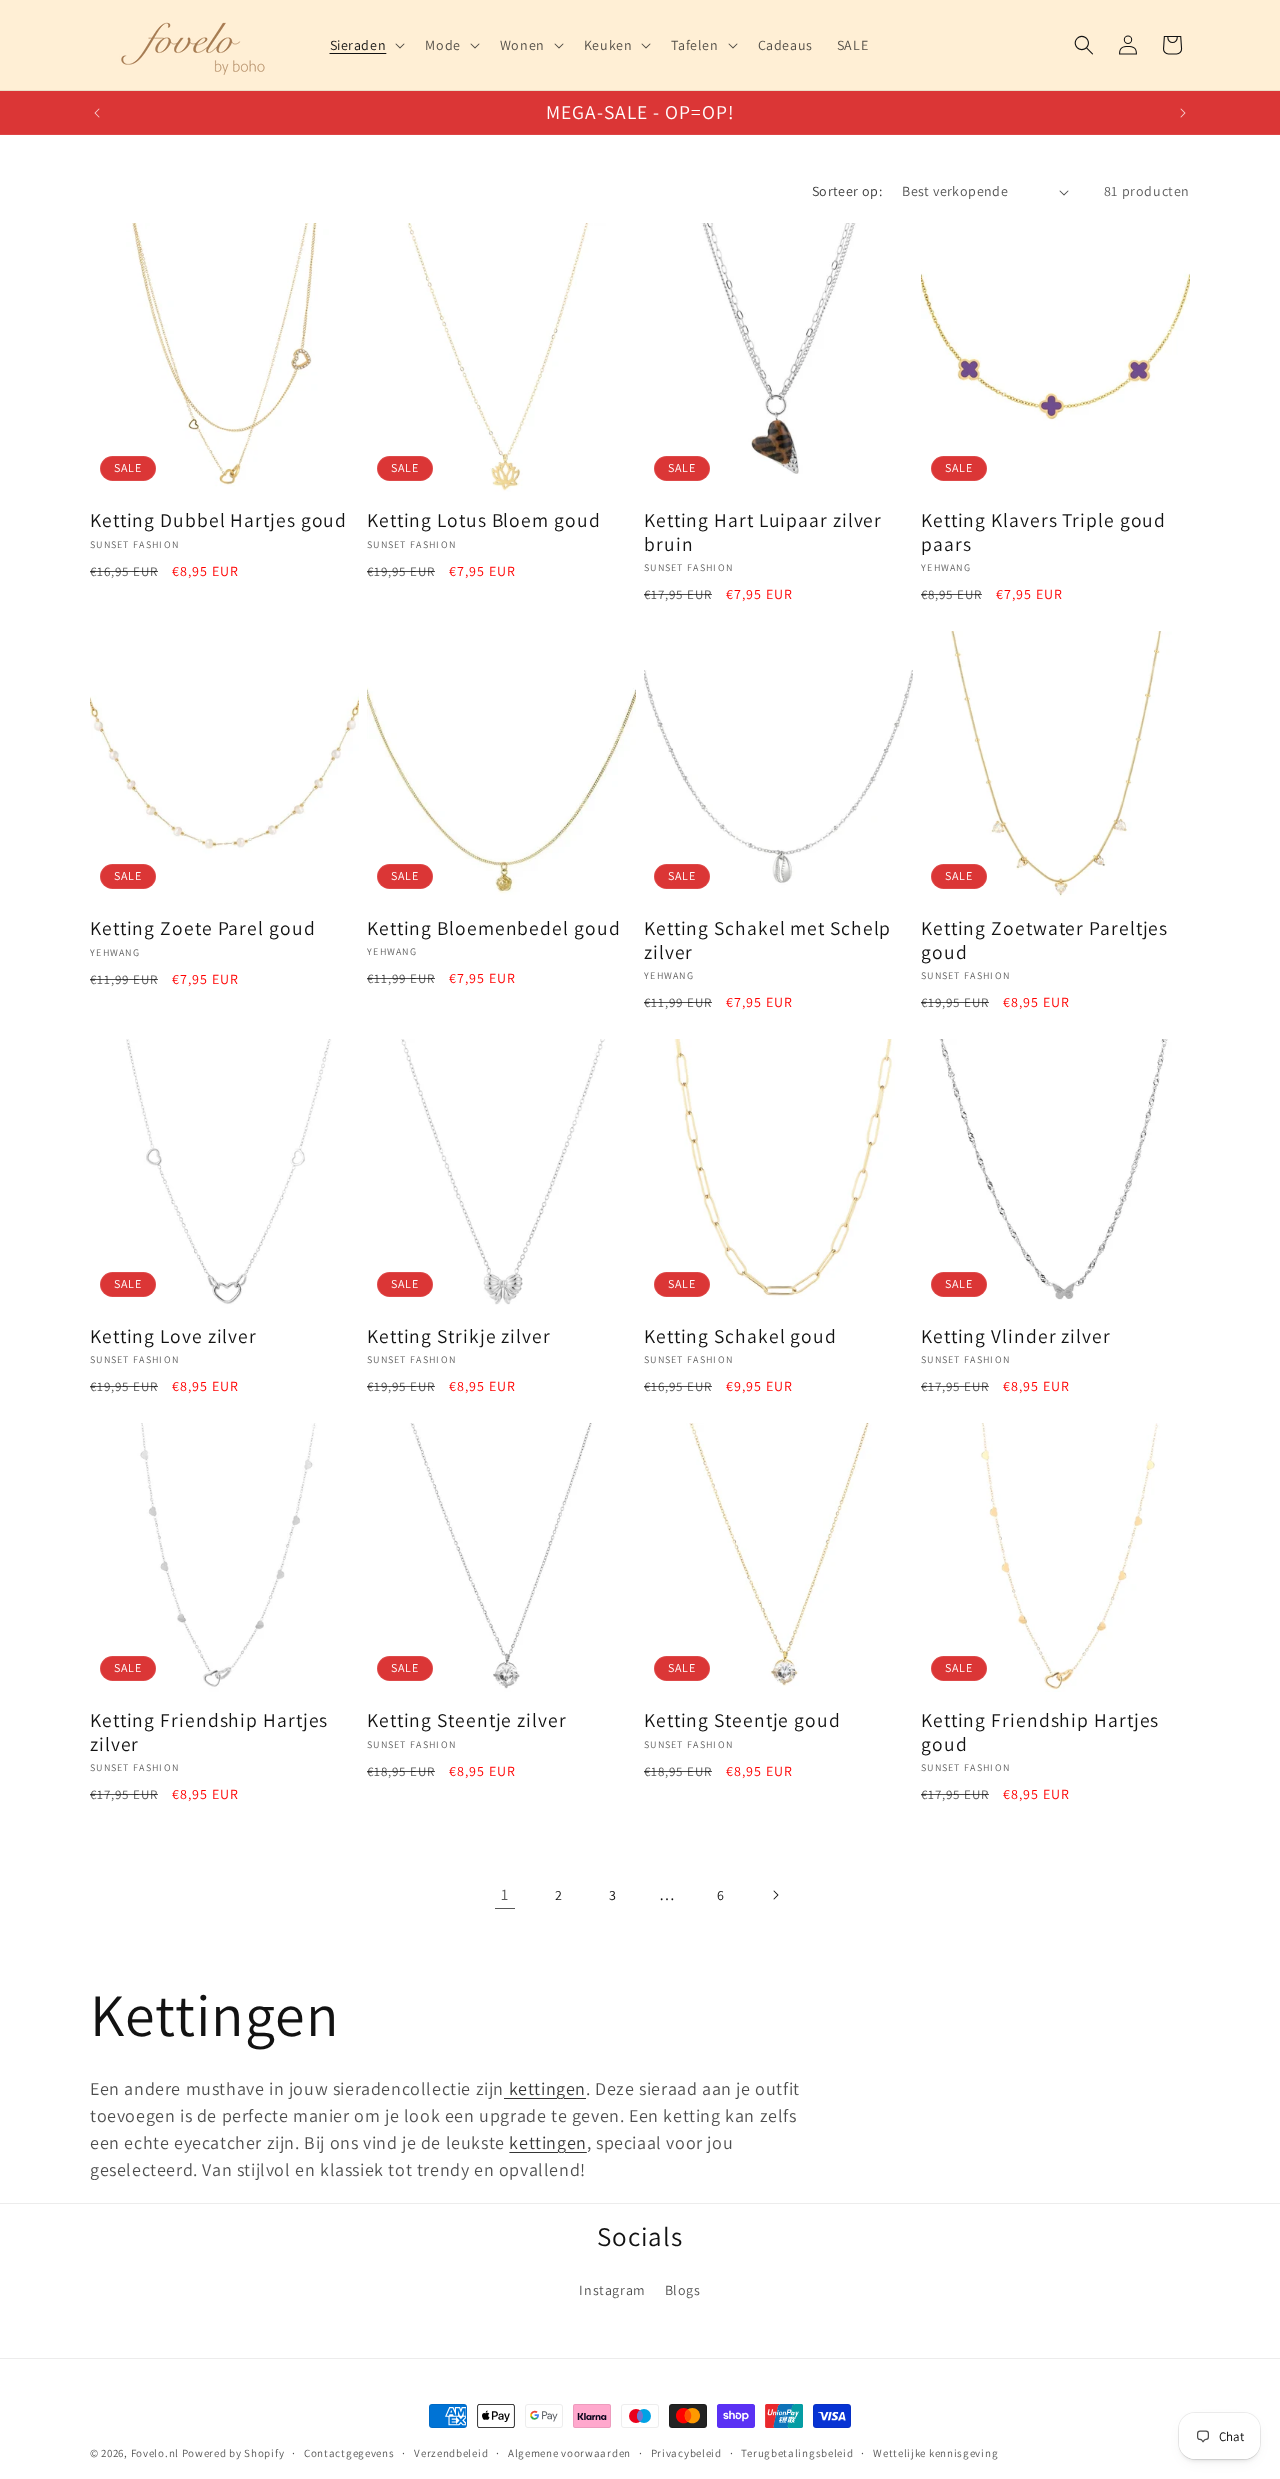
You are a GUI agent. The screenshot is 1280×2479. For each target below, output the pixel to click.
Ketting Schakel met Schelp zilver (767, 940)
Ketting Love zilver (173, 1336)
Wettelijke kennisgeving (935, 2453)
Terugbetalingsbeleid (797, 2453)
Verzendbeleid (451, 2453)
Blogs (683, 2290)
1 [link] (505, 1894)
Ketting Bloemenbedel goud (494, 928)
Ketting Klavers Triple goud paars (1043, 532)
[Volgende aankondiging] (1183, 113)
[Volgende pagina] (775, 1895)
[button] (366, 45)
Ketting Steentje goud (742, 1720)
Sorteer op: (847, 191)
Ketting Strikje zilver (459, 1336)
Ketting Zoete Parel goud (203, 928)
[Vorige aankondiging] (97, 113)
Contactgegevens (349, 2453)
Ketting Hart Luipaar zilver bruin (763, 532)
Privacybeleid (686, 2453)
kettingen (545, 2088)
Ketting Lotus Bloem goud (484, 520)
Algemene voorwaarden (569, 2453)
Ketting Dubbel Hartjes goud (218, 520)
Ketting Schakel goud (740, 1336)
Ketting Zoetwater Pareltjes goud (1044, 940)
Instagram (612, 2290)
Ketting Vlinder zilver (1016, 1336)
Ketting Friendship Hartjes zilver (209, 1732)
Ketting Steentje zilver (467, 1720)
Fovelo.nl (155, 2453)
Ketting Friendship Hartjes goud (1040, 1732)
